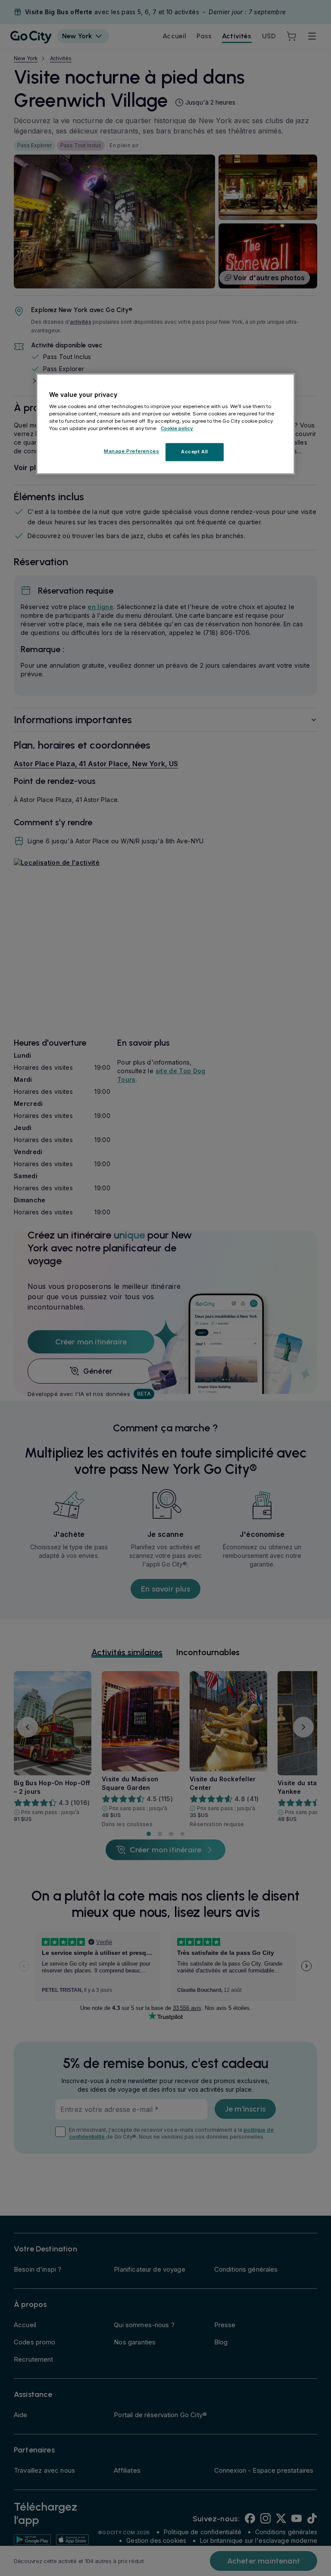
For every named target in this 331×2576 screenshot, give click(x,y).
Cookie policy (177, 429)
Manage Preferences (131, 452)
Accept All (195, 452)
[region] (165, 424)
